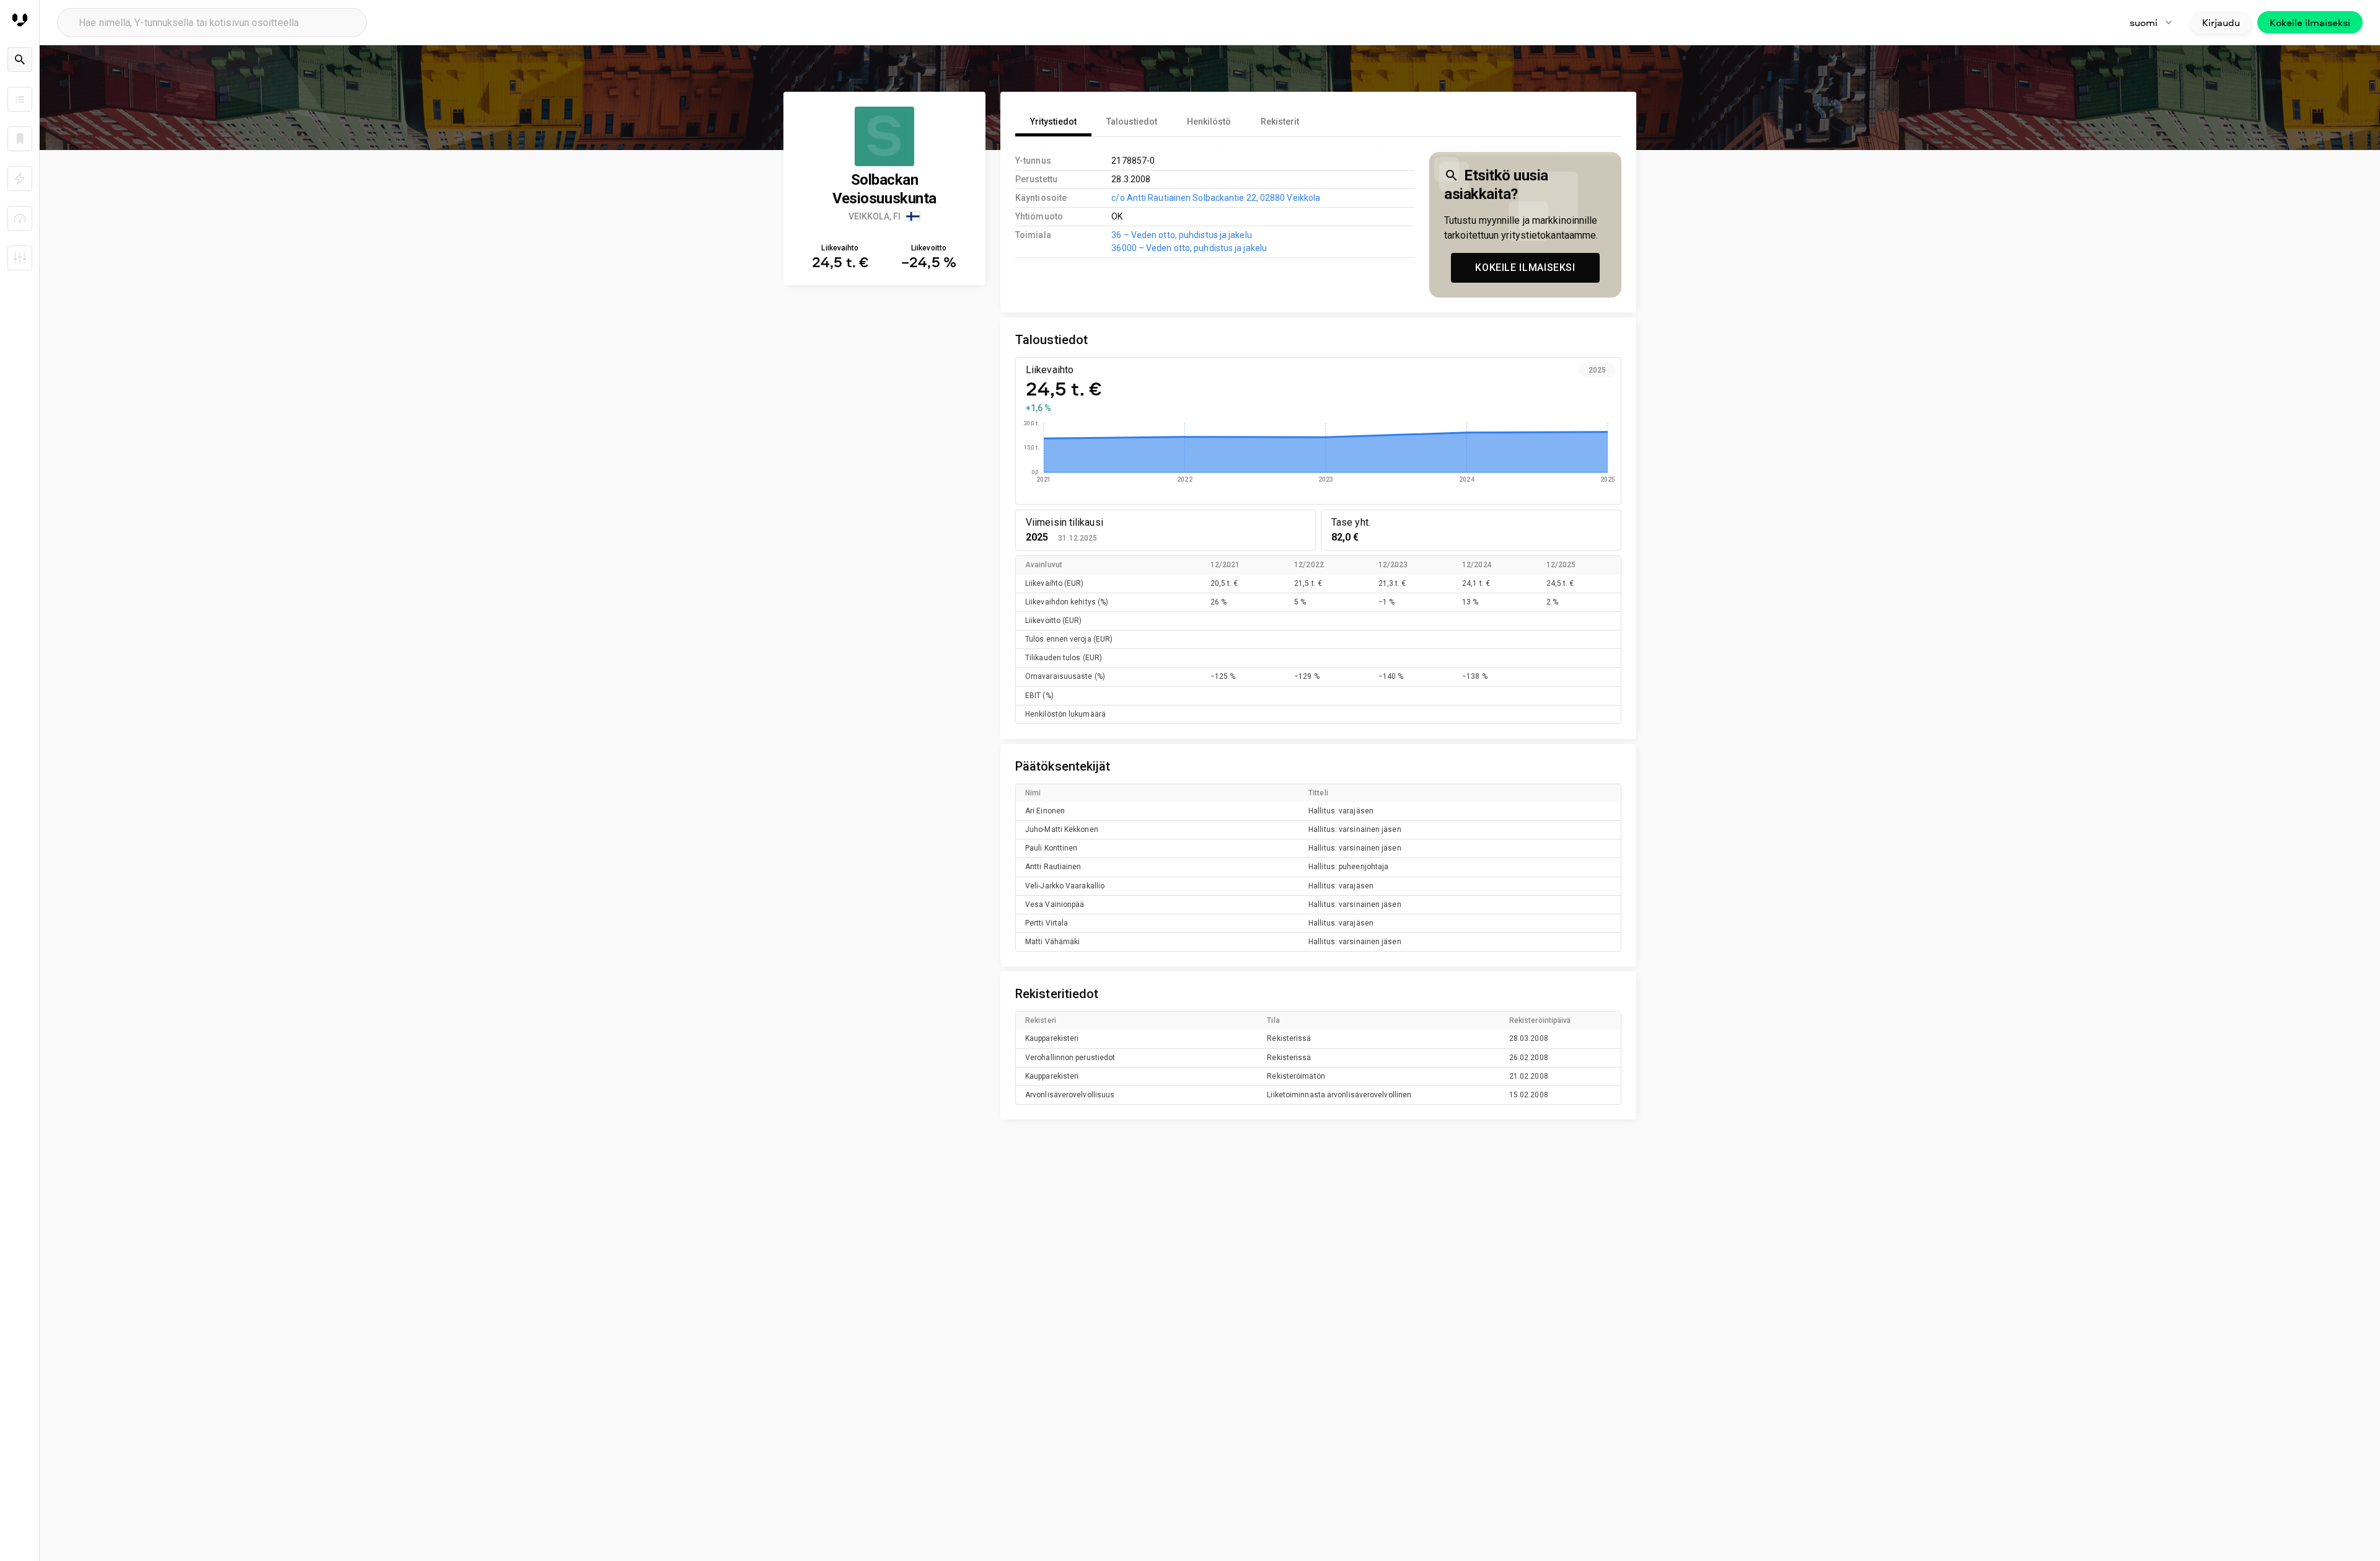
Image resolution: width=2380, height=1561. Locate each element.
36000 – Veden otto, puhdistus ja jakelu (1189, 248)
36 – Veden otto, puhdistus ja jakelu (1181, 235)
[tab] (1053, 122)
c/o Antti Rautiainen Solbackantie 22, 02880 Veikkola (1216, 198)
